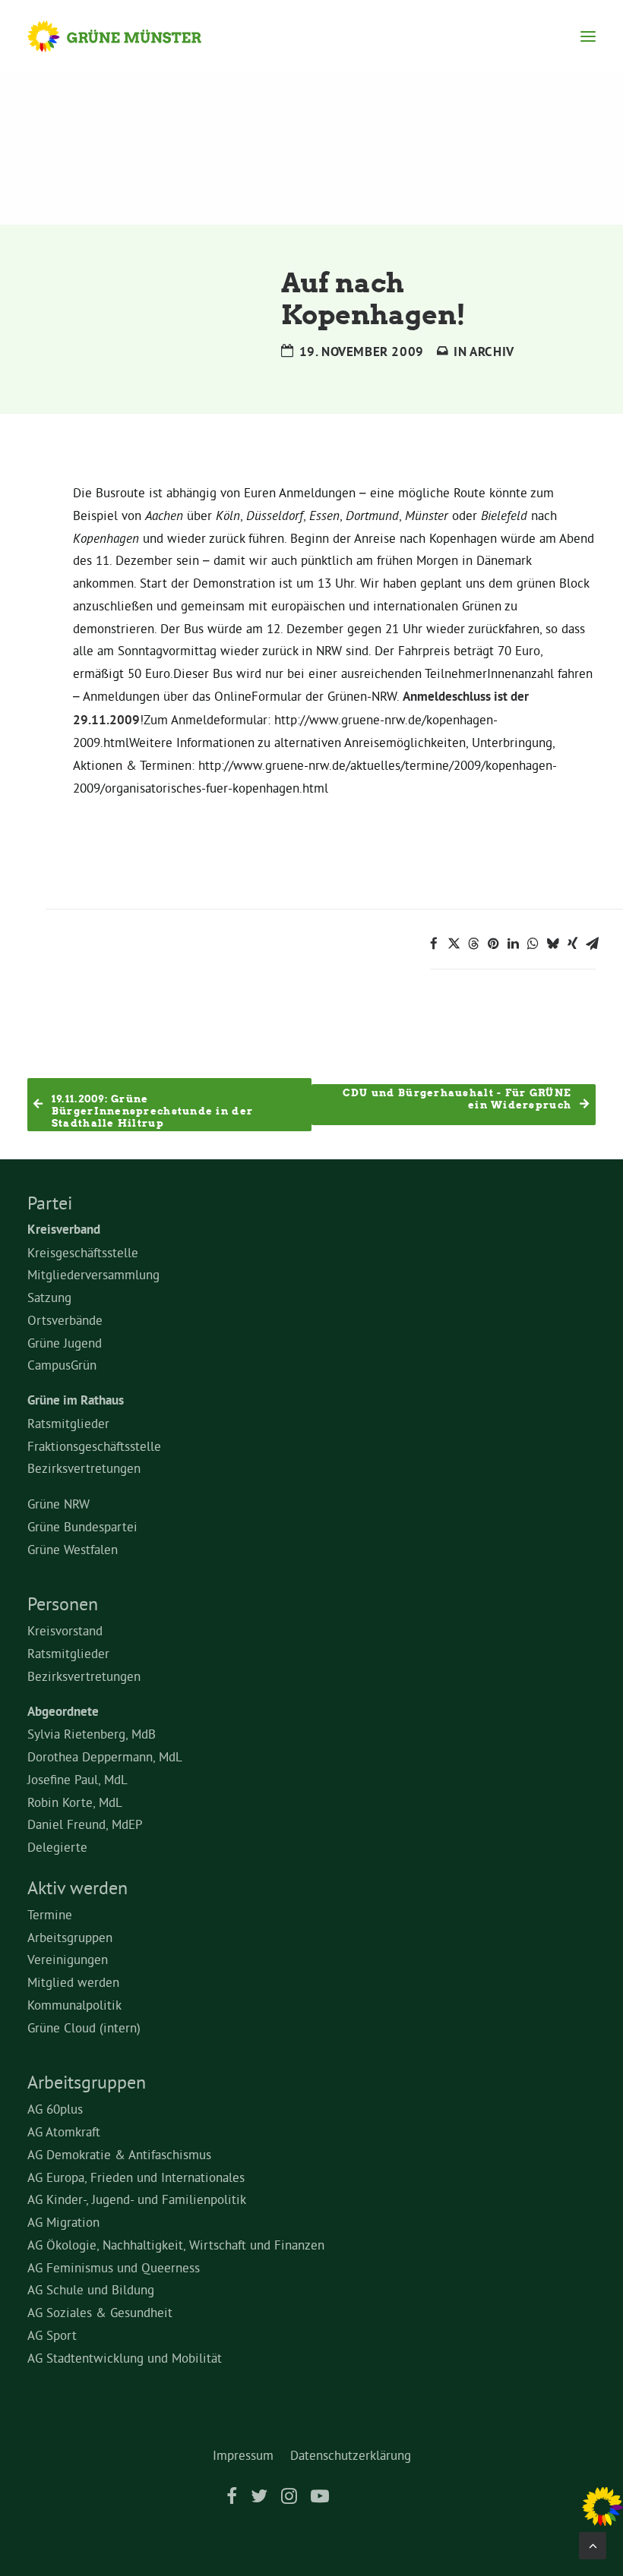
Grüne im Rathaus (76, 1400)
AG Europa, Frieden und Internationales (136, 2177)
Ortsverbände (65, 1320)
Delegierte (57, 1847)
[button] (588, 36)
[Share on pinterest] (493, 944)
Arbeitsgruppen (70, 1937)
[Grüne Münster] (129, 36)
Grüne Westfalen (73, 1549)
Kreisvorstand (65, 1630)
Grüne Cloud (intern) (84, 2027)
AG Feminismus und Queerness (114, 2267)
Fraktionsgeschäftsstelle (94, 1446)
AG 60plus (55, 2109)
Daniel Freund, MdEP (85, 1824)
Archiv (492, 352)
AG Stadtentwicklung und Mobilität (125, 2358)
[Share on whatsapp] (533, 944)
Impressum (243, 2455)
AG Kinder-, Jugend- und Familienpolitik (137, 2199)
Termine (50, 1914)
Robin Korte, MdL (75, 1802)
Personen (63, 1603)
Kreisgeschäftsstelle (83, 1252)
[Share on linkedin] (513, 944)
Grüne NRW (59, 1504)
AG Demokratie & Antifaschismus (119, 2154)
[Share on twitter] (454, 944)
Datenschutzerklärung (351, 2455)
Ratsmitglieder (68, 1423)
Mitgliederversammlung (93, 1274)
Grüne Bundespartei (82, 1526)
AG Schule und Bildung (91, 2289)
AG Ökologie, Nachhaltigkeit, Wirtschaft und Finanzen (176, 2245)
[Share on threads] (473, 944)
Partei (50, 1203)
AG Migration (63, 2222)
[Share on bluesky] (552, 944)
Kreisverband (64, 1229)
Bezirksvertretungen (84, 1468)
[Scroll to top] (593, 2542)
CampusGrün (62, 1365)
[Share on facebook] (434, 944)
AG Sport (52, 2335)
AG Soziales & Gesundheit (100, 2312)
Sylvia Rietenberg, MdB (92, 1734)
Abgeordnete (63, 1711)
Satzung (49, 1297)
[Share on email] (592, 944)
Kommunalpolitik (74, 2005)
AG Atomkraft (64, 2131)
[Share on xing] (572, 944)
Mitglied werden (73, 1982)
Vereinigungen (68, 1959)
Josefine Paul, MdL (77, 1779)
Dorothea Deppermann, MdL (105, 1756)
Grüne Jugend (65, 1343)
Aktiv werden (77, 1887)
